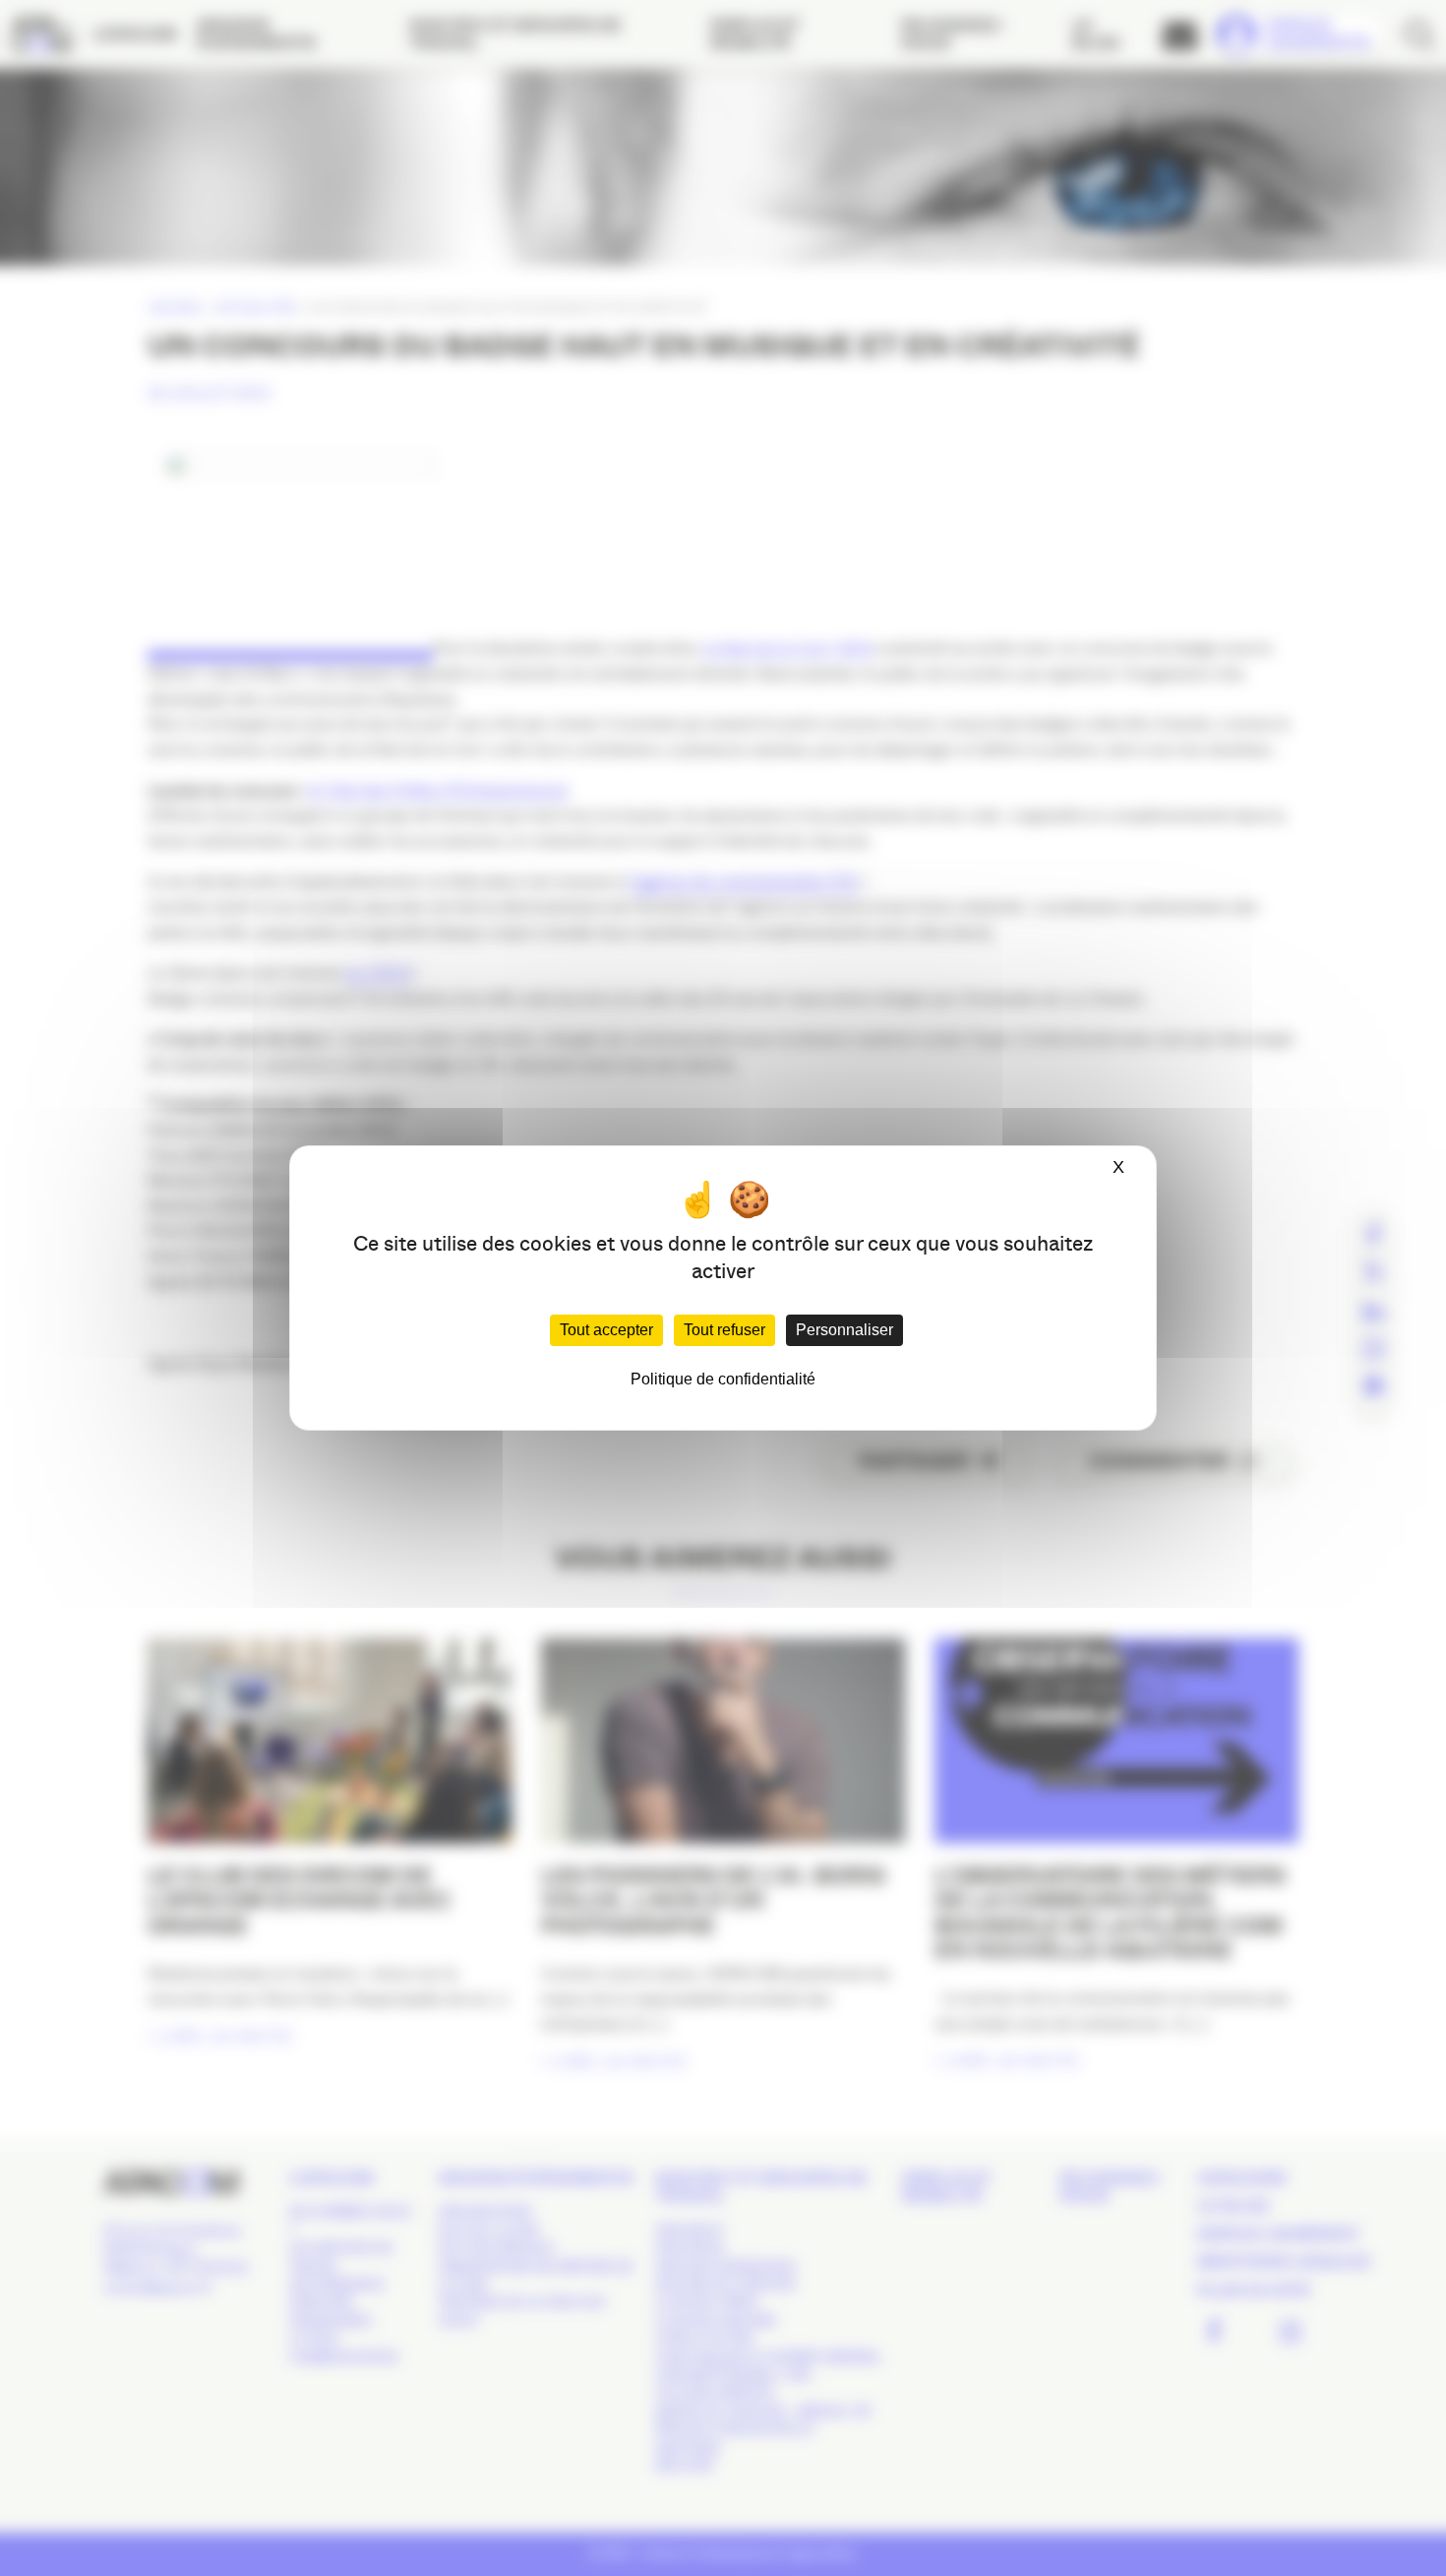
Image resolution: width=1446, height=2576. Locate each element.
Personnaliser (844, 1330)
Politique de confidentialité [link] (723, 1379)
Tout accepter (606, 1330)
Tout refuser (724, 1330)
